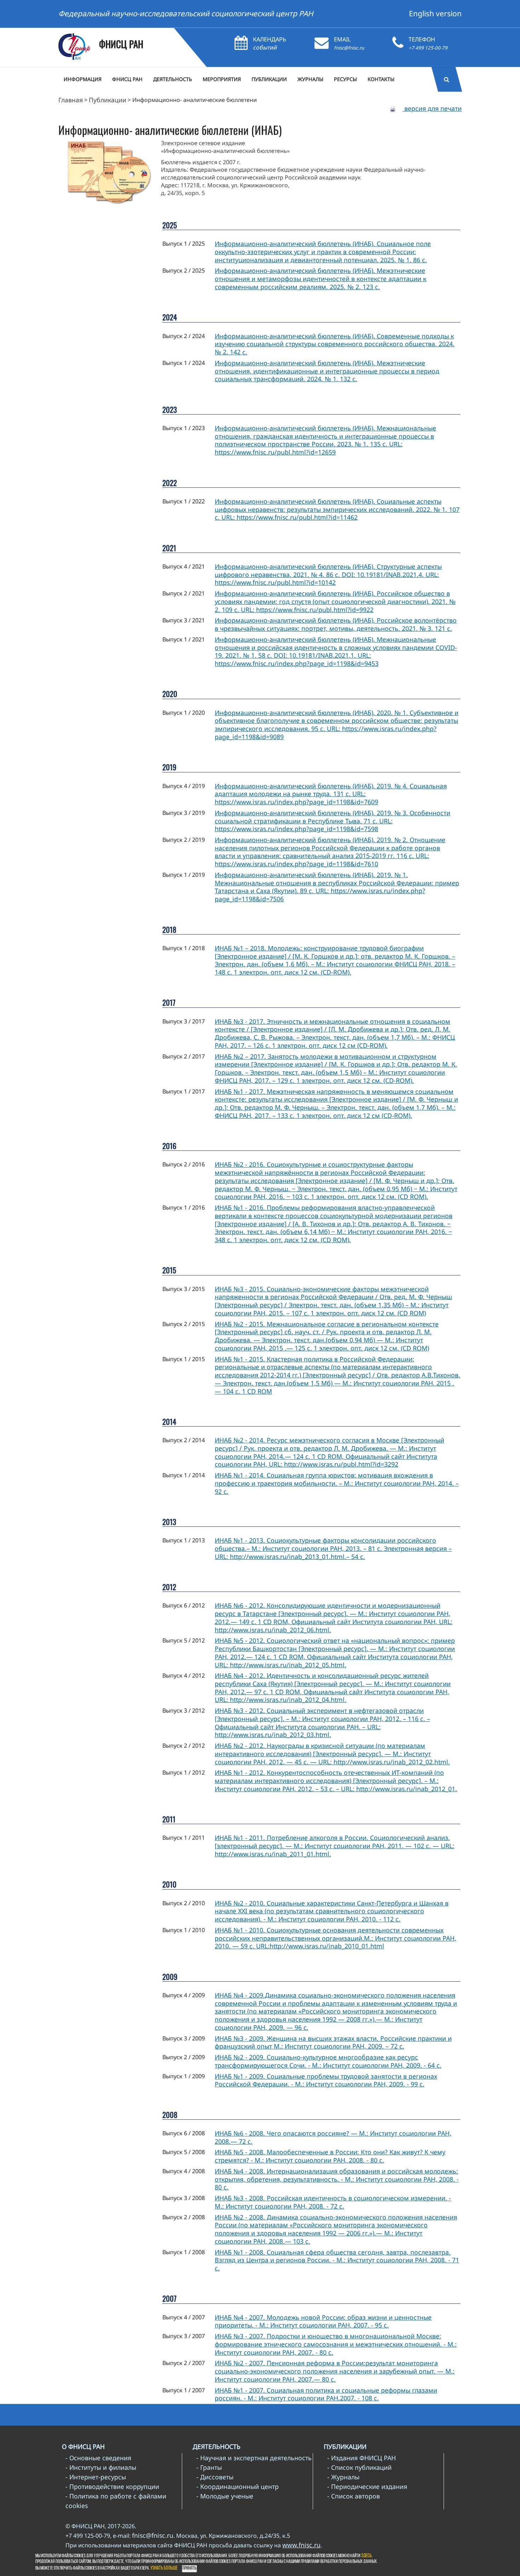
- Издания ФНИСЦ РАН (362, 2458)
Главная (71, 100)
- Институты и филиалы (101, 2467)
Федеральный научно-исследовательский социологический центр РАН (186, 13)
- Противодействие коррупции (112, 2486)
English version (435, 13)
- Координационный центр (238, 2486)
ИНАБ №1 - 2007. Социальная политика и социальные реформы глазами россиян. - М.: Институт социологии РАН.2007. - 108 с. (326, 2394)
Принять (189, 2568)
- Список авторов (354, 2496)
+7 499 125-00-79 (428, 48)
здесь (366, 2556)
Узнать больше (164, 2568)
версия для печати (432, 108)
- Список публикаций (359, 2467)
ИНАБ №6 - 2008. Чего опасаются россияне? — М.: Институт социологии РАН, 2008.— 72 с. (333, 2137)
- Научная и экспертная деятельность (254, 2458)
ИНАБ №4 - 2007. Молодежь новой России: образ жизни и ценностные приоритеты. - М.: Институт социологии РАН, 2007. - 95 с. (323, 2321)
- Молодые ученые (225, 2496)
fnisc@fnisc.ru (349, 48)
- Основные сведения (98, 2458)
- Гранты (209, 2467)
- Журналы (343, 2477)
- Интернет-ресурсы (96, 2477)
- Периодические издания (367, 2486)
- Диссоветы (215, 2477)
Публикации (108, 100)
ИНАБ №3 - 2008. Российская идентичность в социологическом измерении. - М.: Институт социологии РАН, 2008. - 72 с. (333, 2202)
